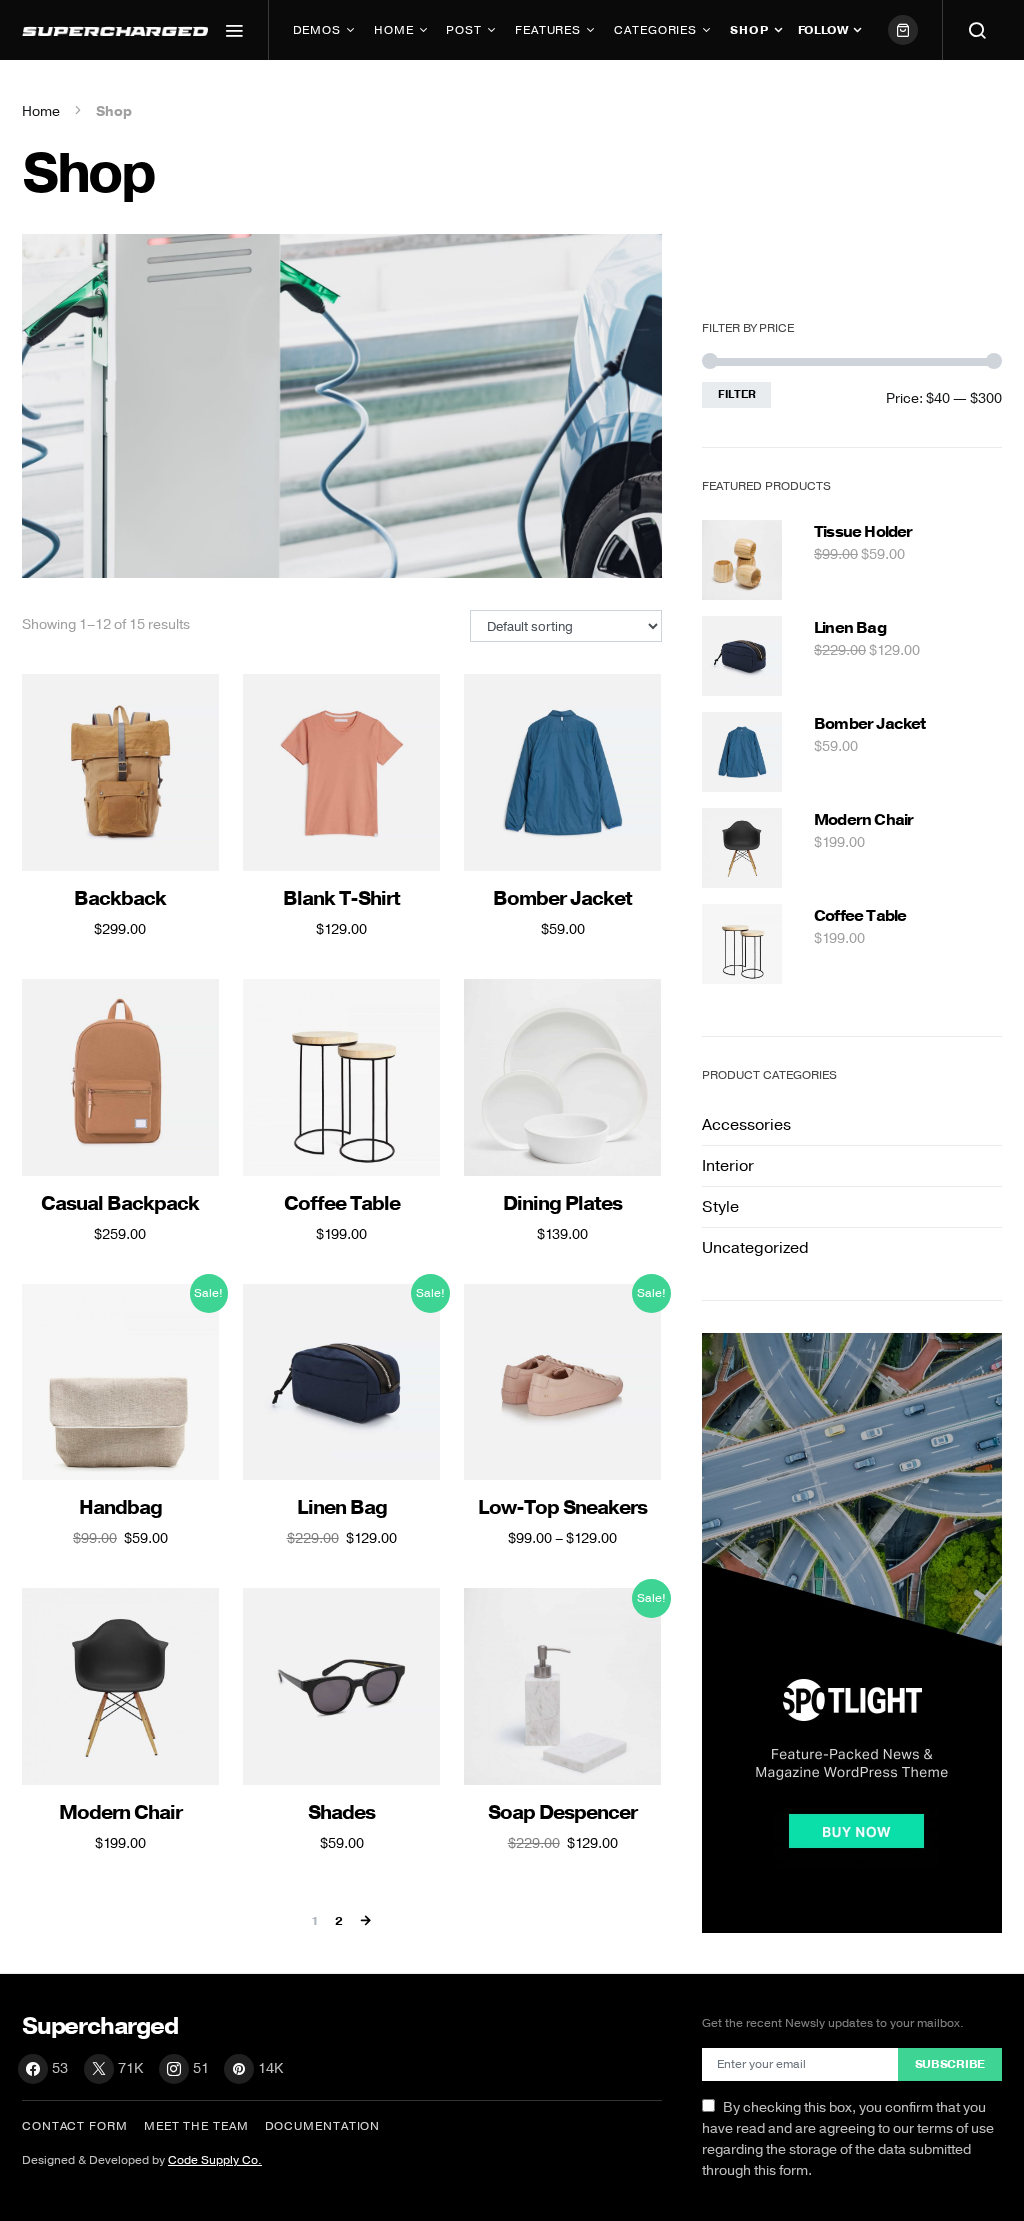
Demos (317, 30)
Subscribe (950, 2064)
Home (394, 30)
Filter (736, 395)
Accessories (746, 1125)
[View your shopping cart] (903, 30)
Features (548, 30)
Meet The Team (196, 2126)
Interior (728, 1166)
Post (464, 30)
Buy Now (330, 90)
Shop (749, 30)
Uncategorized (755, 1248)
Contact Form (75, 2126)
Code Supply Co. (215, 2160)
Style (720, 1207)
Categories (655, 30)
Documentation (323, 2126)
